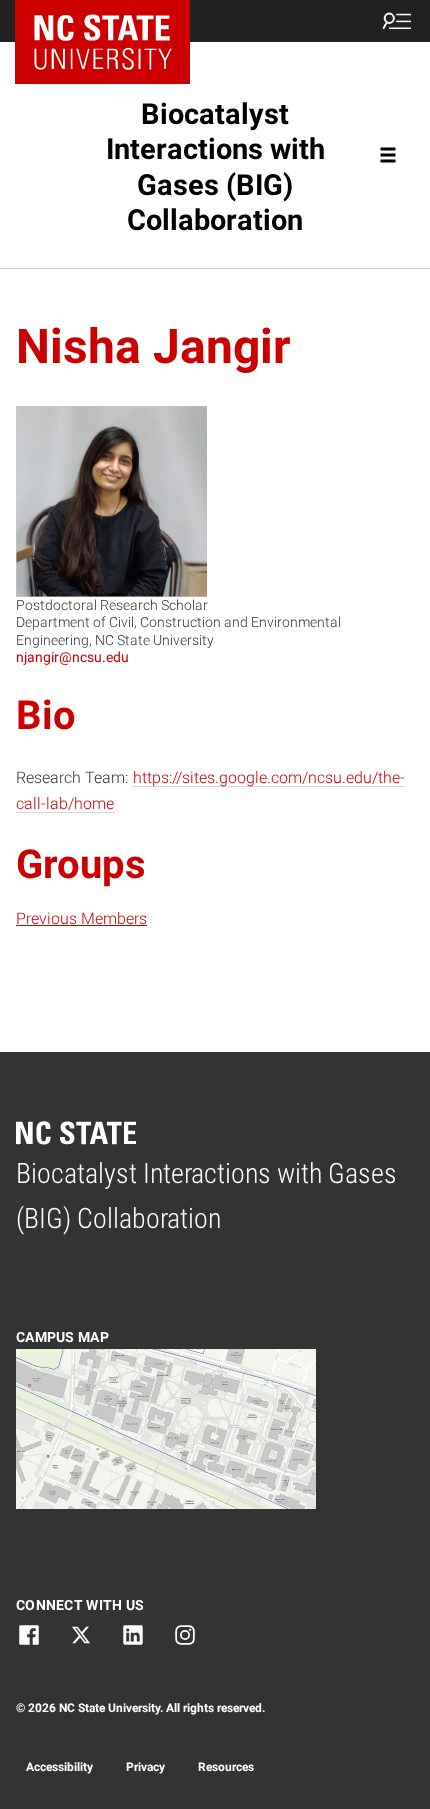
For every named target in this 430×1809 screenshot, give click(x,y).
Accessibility (59, 1767)
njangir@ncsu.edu (72, 657)
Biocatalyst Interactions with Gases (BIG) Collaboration (215, 167)
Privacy (145, 1767)
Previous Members (81, 918)
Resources (226, 1767)
